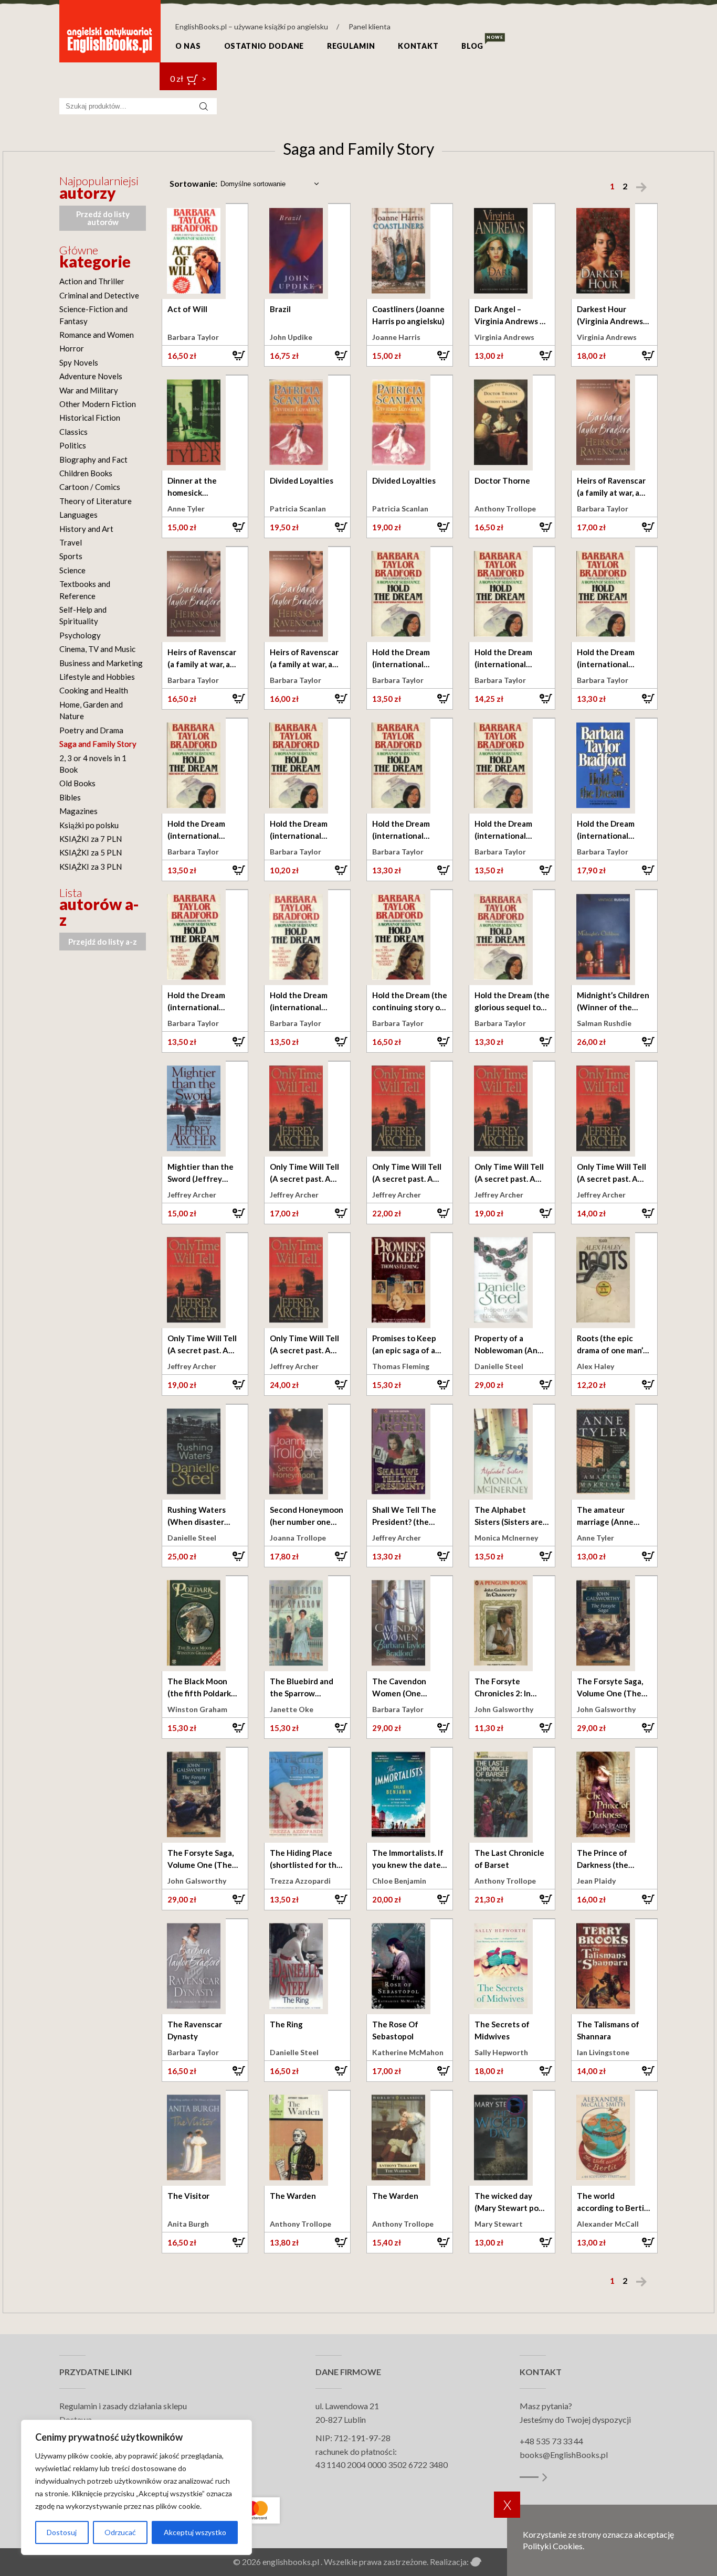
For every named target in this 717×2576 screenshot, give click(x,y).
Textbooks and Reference (85, 590)
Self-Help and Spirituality (83, 615)
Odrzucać (120, 2532)
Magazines (78, 811)
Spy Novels (79, 362)
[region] (136, 2487)
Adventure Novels (91, 376)
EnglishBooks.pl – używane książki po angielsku (252, 26)
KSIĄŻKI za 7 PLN (91, 839)
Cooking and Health (94, 690)
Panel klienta (370, 26)
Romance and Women (97, 335)
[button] (205, 356)
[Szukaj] (204, 106)
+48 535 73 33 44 (551, 2441)
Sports (71, 556)
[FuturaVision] (477, 2562)
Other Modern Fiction (98, 404)
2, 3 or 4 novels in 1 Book (93, 764)
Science (72, 570)
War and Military (89, 390)
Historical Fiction (90, 418)
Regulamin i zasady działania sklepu (123, 2406)
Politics (73, 445)
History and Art (86, 529)
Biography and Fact (93, 459)
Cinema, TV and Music (97, 649)
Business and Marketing (101, 663)
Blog (472, 46)
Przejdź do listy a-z (103, 942)
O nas (188, 46)
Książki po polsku (89, 825)
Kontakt (418, 46)
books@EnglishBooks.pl (564, 2455)
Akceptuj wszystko (195, 2532)
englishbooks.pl (291, 2562)
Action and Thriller (92, 281)
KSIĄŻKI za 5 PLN (91, 852)
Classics (73, 432)
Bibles (70, 797)
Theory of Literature (96, 501)
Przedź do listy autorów (103, 218)
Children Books (86, 473)
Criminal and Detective (99, 295)
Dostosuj (62, 2532)
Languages (78, 515)
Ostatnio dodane (264, 46)
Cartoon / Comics (90, 487)
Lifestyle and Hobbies (97, 677)
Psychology (80, 635)
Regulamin (351, 46)
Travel (71, 542)
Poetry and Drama (91, 730)
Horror (72, 348)
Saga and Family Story (98, 744)
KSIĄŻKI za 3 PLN (91, 867)
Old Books (77, 783)
